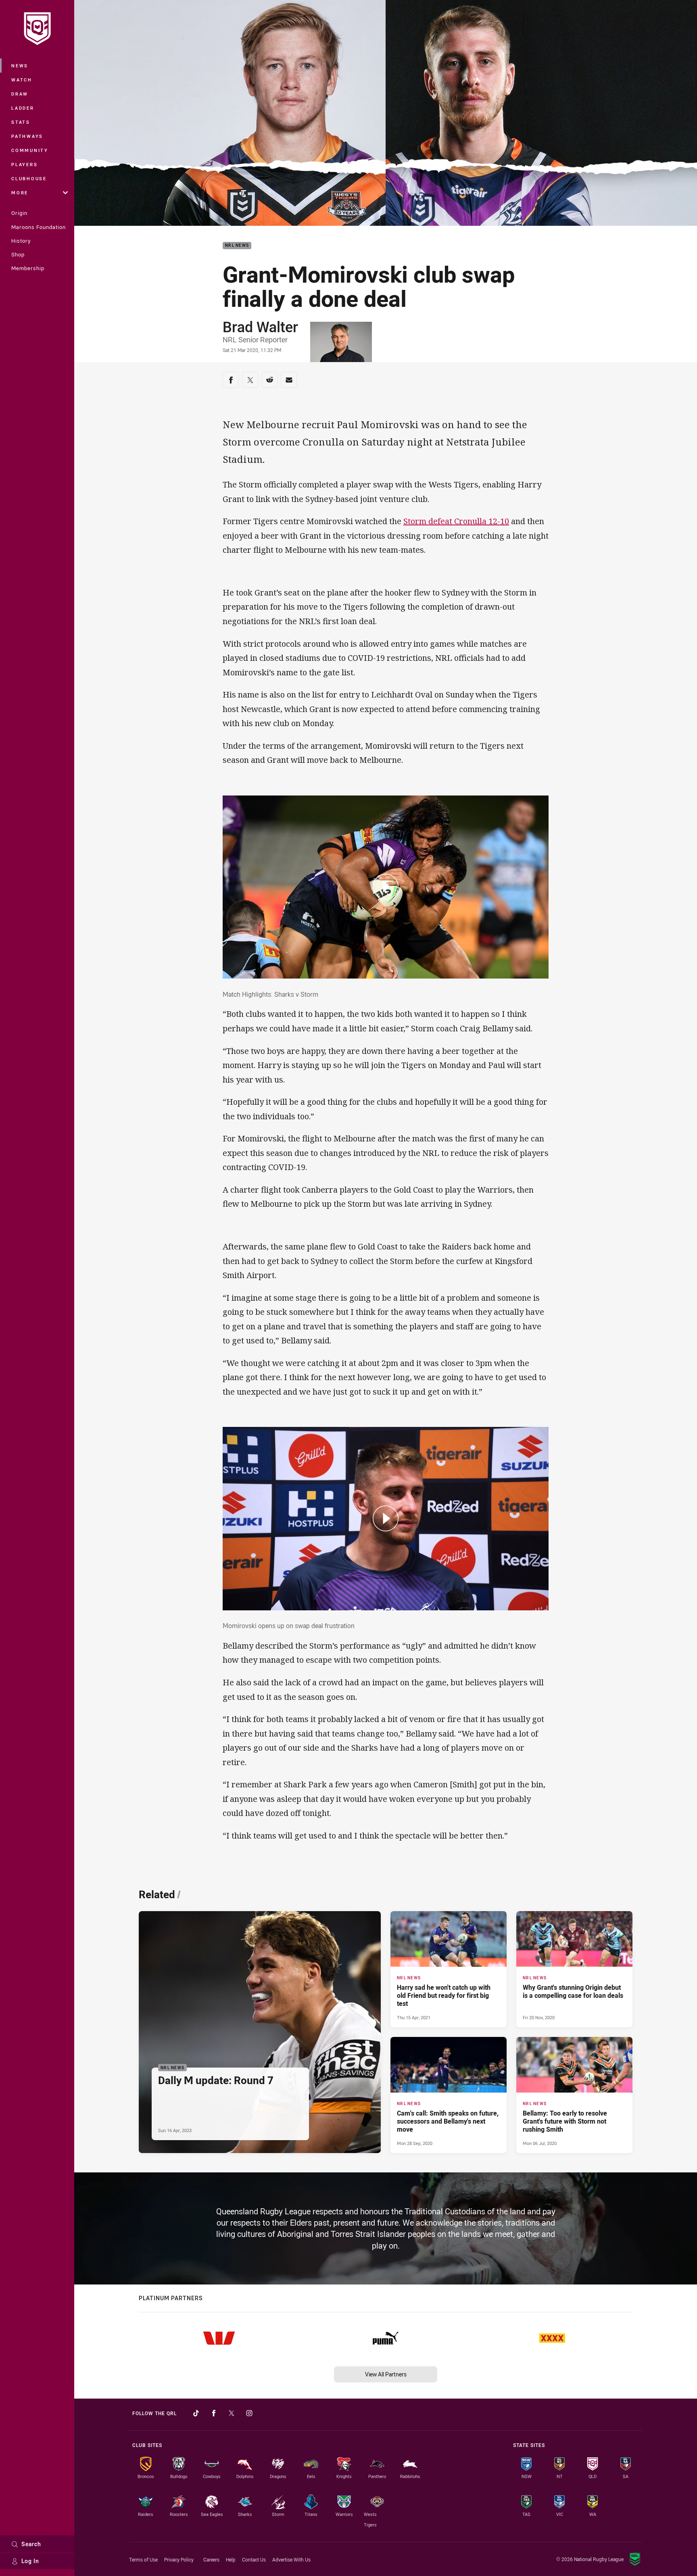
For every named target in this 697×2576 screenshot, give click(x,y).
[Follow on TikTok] (196, 2413)
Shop (18, 254)
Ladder (23, 108)
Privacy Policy (179, 2559)
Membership (28, 268)
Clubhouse (29, 178)
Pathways (27, 136)
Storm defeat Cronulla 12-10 (456, 521)
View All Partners (386, 2374)
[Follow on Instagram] (249, 2413)
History (21, 241)
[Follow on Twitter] (232, 2413)
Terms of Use (143, 2559)
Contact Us (254, 2559)
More (20, 193)
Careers (211, 2559)
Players (24, 164)
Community (30, 150)
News (20, 66)
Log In (30, 2561)
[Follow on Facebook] (214, 2413)
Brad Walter (260, 327)
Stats (21, 122)
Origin (19, 213)
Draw (20, 94)
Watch (22, 80)
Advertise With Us (291, 2559)
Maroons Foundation (39, 227)
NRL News (237, 246)
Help (231, 2559)
